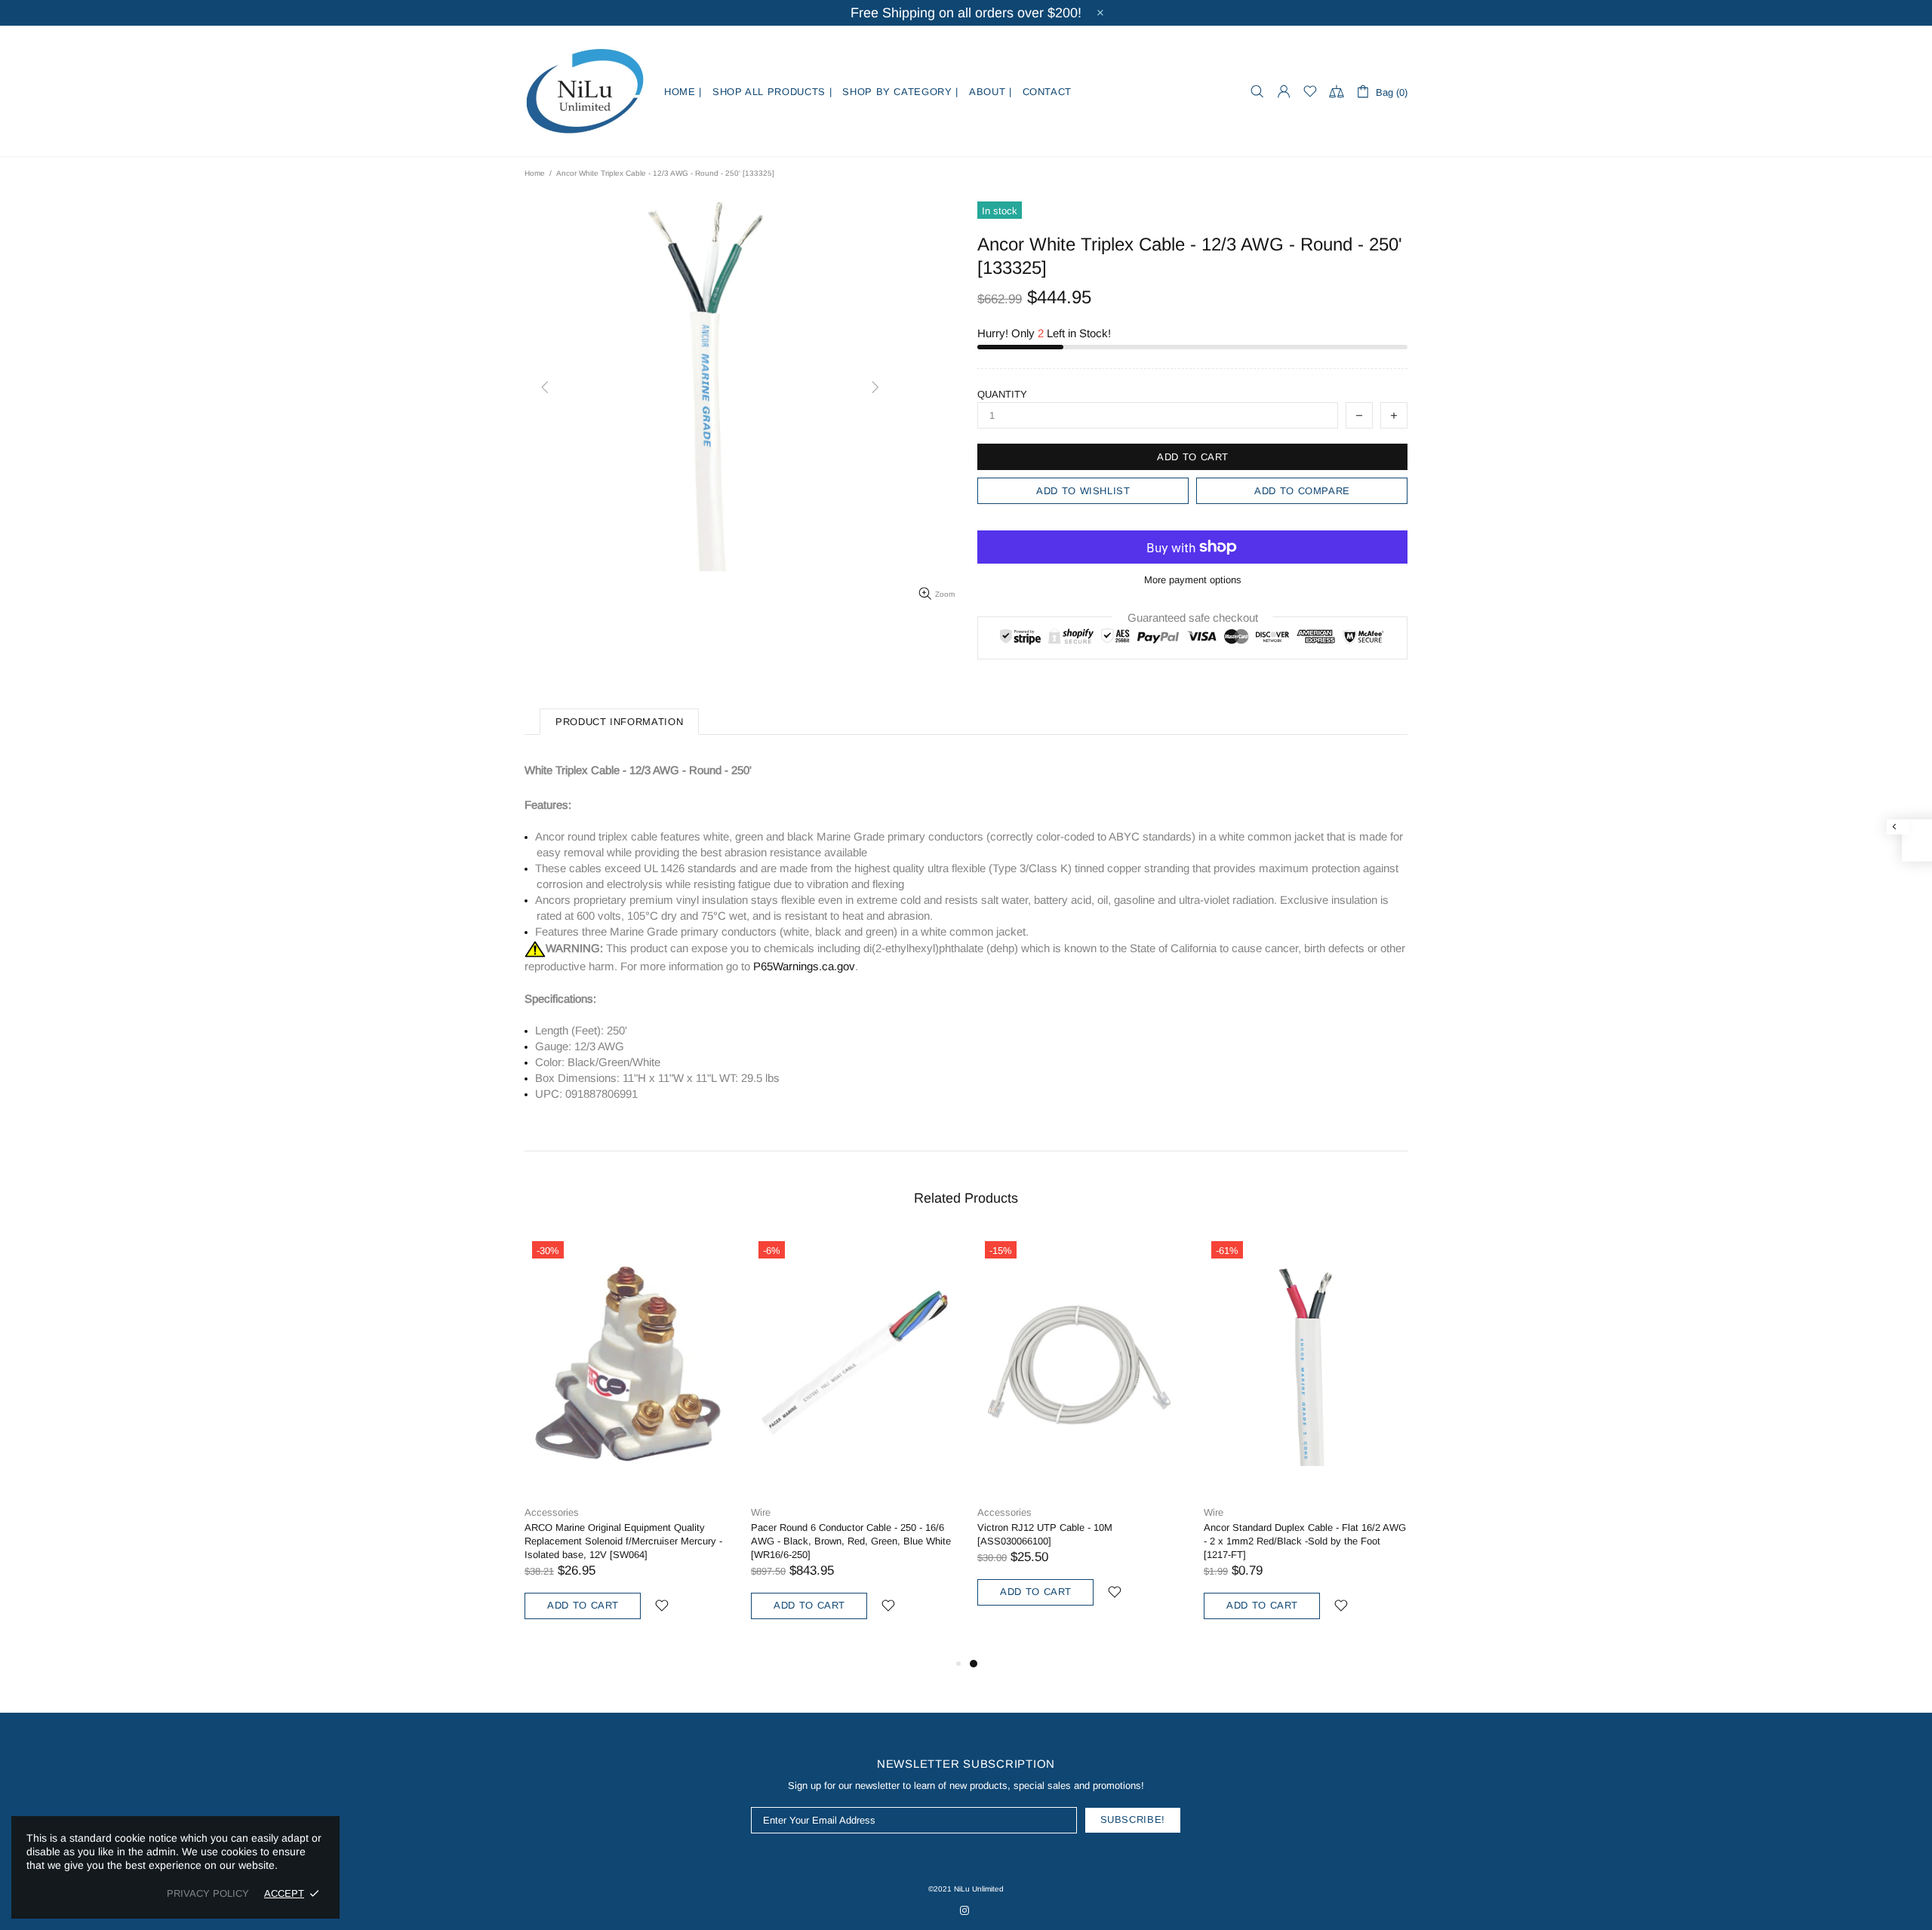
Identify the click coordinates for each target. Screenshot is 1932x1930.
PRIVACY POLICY (208, 1893)
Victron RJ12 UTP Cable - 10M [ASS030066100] (1045, 1534)
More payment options (1193, 580)
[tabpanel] (1079, 1437)
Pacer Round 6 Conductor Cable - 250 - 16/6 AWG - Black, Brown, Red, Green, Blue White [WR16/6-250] (851, 1541)
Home (535, 173)
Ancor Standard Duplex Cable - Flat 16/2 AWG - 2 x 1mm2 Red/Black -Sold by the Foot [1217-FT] (1305, 1541)
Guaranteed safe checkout (1193, 618)
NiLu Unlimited (585, 91)
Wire (761, 1512)
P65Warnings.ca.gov (804, 966)
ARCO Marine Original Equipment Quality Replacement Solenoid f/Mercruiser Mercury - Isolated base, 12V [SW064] (623, 1541)
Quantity (1002, 394)
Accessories (552, 1512)
